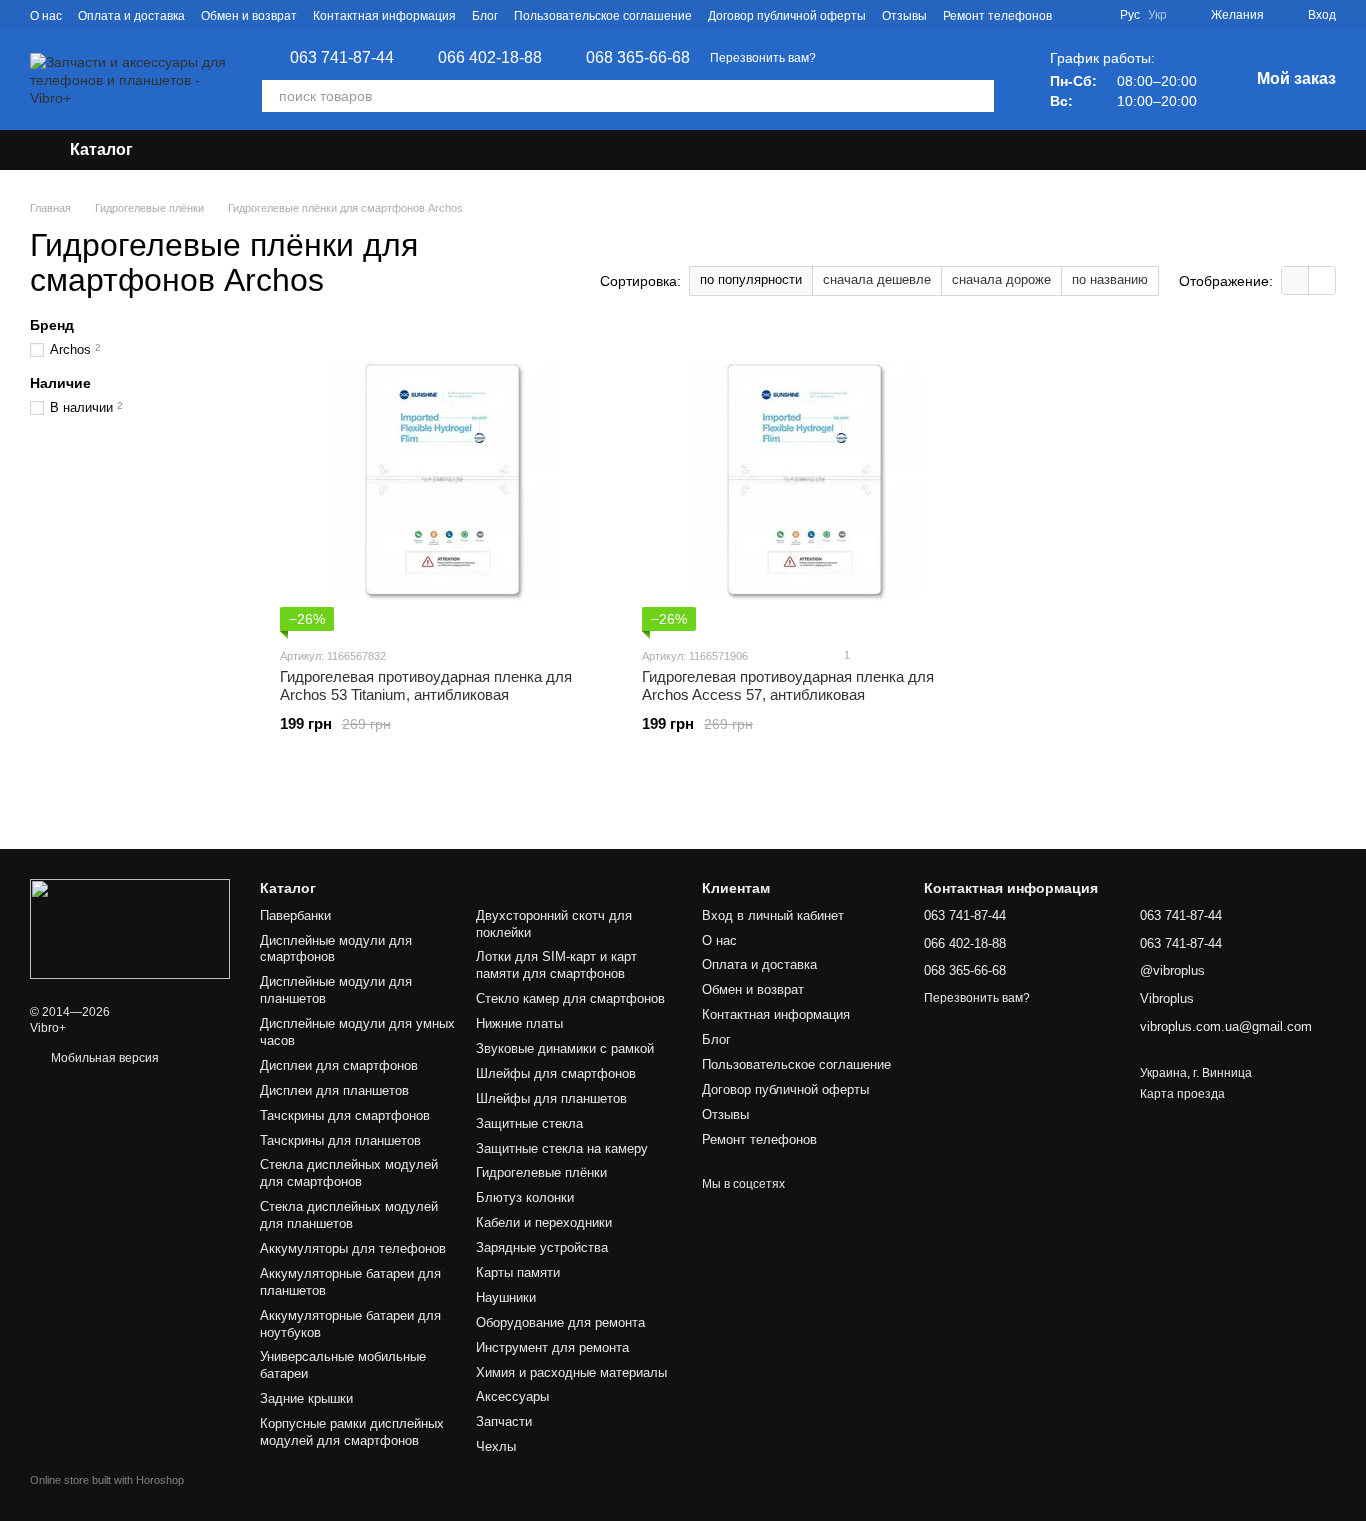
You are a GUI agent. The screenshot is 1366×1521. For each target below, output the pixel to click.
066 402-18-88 (490, 58)
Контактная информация (384, 16)
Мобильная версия (103, 1058)
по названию (1110, 279)
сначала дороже (1001, 279)
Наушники (506, 1297)
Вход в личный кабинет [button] (773, 915)
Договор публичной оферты (787, 16)
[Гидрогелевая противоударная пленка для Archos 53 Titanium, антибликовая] (446, 481)
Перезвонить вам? (763, 58)
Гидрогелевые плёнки (541, 1172)
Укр (1157, 15)
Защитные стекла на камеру (562, 1148)
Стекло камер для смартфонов (570, 998)
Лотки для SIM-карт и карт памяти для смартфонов (556, 965)
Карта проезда (1182, 1094)
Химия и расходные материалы (571, 1372)
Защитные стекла (529, 1123)
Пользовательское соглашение (603, 16)
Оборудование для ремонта (560, 1322)
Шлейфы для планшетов (551, 1098)
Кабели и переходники (544, 1222)
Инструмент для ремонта (552, 1347)
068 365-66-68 (638, 58)
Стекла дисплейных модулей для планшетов (349, 1215)
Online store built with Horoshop (107, 1480)
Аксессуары (512, 1396)
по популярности (751, 279)
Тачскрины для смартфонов (345, 1115)
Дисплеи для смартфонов (339, 1065)
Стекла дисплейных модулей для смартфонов (349, 1173)
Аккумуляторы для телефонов (353, 1248)
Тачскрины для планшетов (340, 1140)
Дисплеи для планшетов (334, 1090)
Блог (485, 16)
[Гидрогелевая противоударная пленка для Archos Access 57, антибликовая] (808, 481)
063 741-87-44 (342, 58)
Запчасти (504, 1421)
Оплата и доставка (131, 16)
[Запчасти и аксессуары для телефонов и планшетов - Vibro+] (130, 929)
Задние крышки (306, 1398)
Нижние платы (519, 1023)
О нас (46, 16)
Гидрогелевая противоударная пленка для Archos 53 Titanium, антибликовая (426, 685)
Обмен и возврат (249, 16)
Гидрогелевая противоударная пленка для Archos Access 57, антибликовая (788, 685)
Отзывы (904, 16)
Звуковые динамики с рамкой (565, 1048)
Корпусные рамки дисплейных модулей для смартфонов (352, 1432)
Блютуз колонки (525, 1197)
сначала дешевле (877, 279)
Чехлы (496, 1446)
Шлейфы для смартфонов (556, 1073)
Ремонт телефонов (997, 16)
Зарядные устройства (542, 1247)
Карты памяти (518, 1272)
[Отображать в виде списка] (1322, 280)
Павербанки (295, 915)
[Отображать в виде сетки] (1295, 280)
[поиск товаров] (978, 96)
